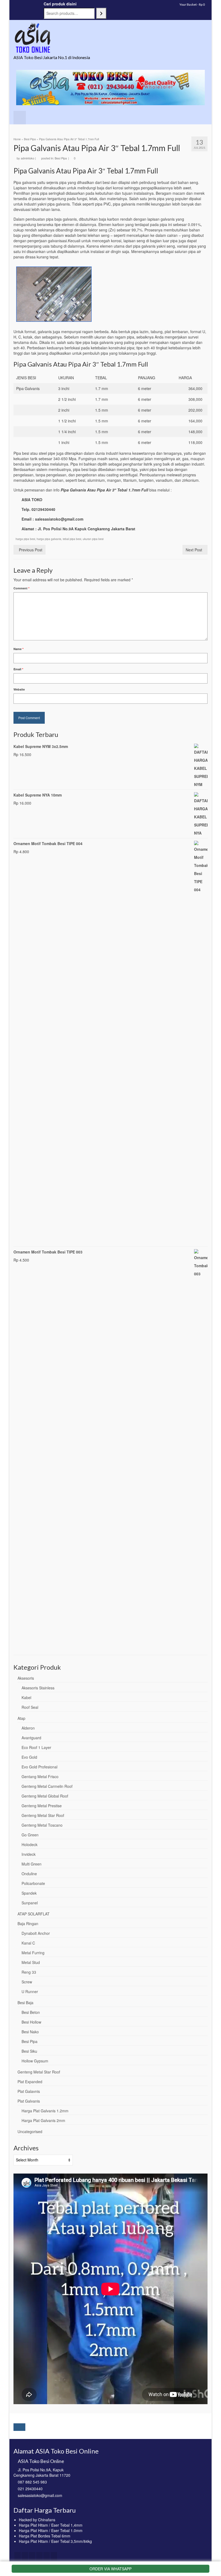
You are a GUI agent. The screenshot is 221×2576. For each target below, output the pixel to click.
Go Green (30, 1835)
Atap (21, 1718)
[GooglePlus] (39, 2556)
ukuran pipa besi (93, 539)
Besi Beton (31, 2012)
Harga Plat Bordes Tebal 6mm (45, 2536)
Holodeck (30, 1844)
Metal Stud (31, 1962)
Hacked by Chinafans (37, 2520)
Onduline (29, 1874)
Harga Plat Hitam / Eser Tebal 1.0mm (51, 2530)
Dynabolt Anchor (36, 1933)
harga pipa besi (25, 539)
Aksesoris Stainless (38, 1688)
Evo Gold (29, 1757)
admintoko (27, 158)
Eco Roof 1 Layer (36, 1747)
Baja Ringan (28, 1924)
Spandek (29, 1893)
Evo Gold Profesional (39, 1767)
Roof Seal (30, 1707)
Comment (21, 588)
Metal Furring (33, 1953)
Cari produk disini (60, 4)
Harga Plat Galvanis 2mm (43, 2120)
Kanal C (28, 1943)
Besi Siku (29, 2051)
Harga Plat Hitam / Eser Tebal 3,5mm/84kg (55, 2541)
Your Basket (192, 4)
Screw (27, 1982)
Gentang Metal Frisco (40, 1776)
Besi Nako (30, 2032)
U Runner (30, 1991)
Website (19, 689)
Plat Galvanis (29, 2101)
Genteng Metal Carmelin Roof (47, 1786)
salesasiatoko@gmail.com (40, 2495)
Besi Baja (25, 2003)
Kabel (26, 1697)
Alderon (28, 1728)
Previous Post (31, 550)
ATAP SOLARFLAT (34, 1914)
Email (18, 669)
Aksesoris (26, 1678)
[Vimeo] (54, 2556)
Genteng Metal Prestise (42, 1806)
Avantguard (31, 1738)
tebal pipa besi (72, 539)
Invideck (29, 1854)
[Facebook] (18, 2556)
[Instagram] (32, 2556)
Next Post (194, 550)
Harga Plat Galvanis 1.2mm (45, 2111)
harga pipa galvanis (49, 539)
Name (18, 649)
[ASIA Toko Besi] (110, 38)
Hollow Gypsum (35, 2061)
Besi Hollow (31, 2022)
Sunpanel (30, 1903)
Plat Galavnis (29, 2091)
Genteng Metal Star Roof (43, 1815)
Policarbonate (33, 1883)
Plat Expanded (30, 2082)
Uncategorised (30, 2131)
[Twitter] (25, 2556)
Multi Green (32, 1864)
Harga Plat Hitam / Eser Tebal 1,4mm (51, 2525)
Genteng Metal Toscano (42, 1825)
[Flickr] (47, 2556)
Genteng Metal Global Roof (45, 1796)
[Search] (101, 13)
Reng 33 (29, 1972)
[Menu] (20, 118)
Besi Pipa (61, 158)
